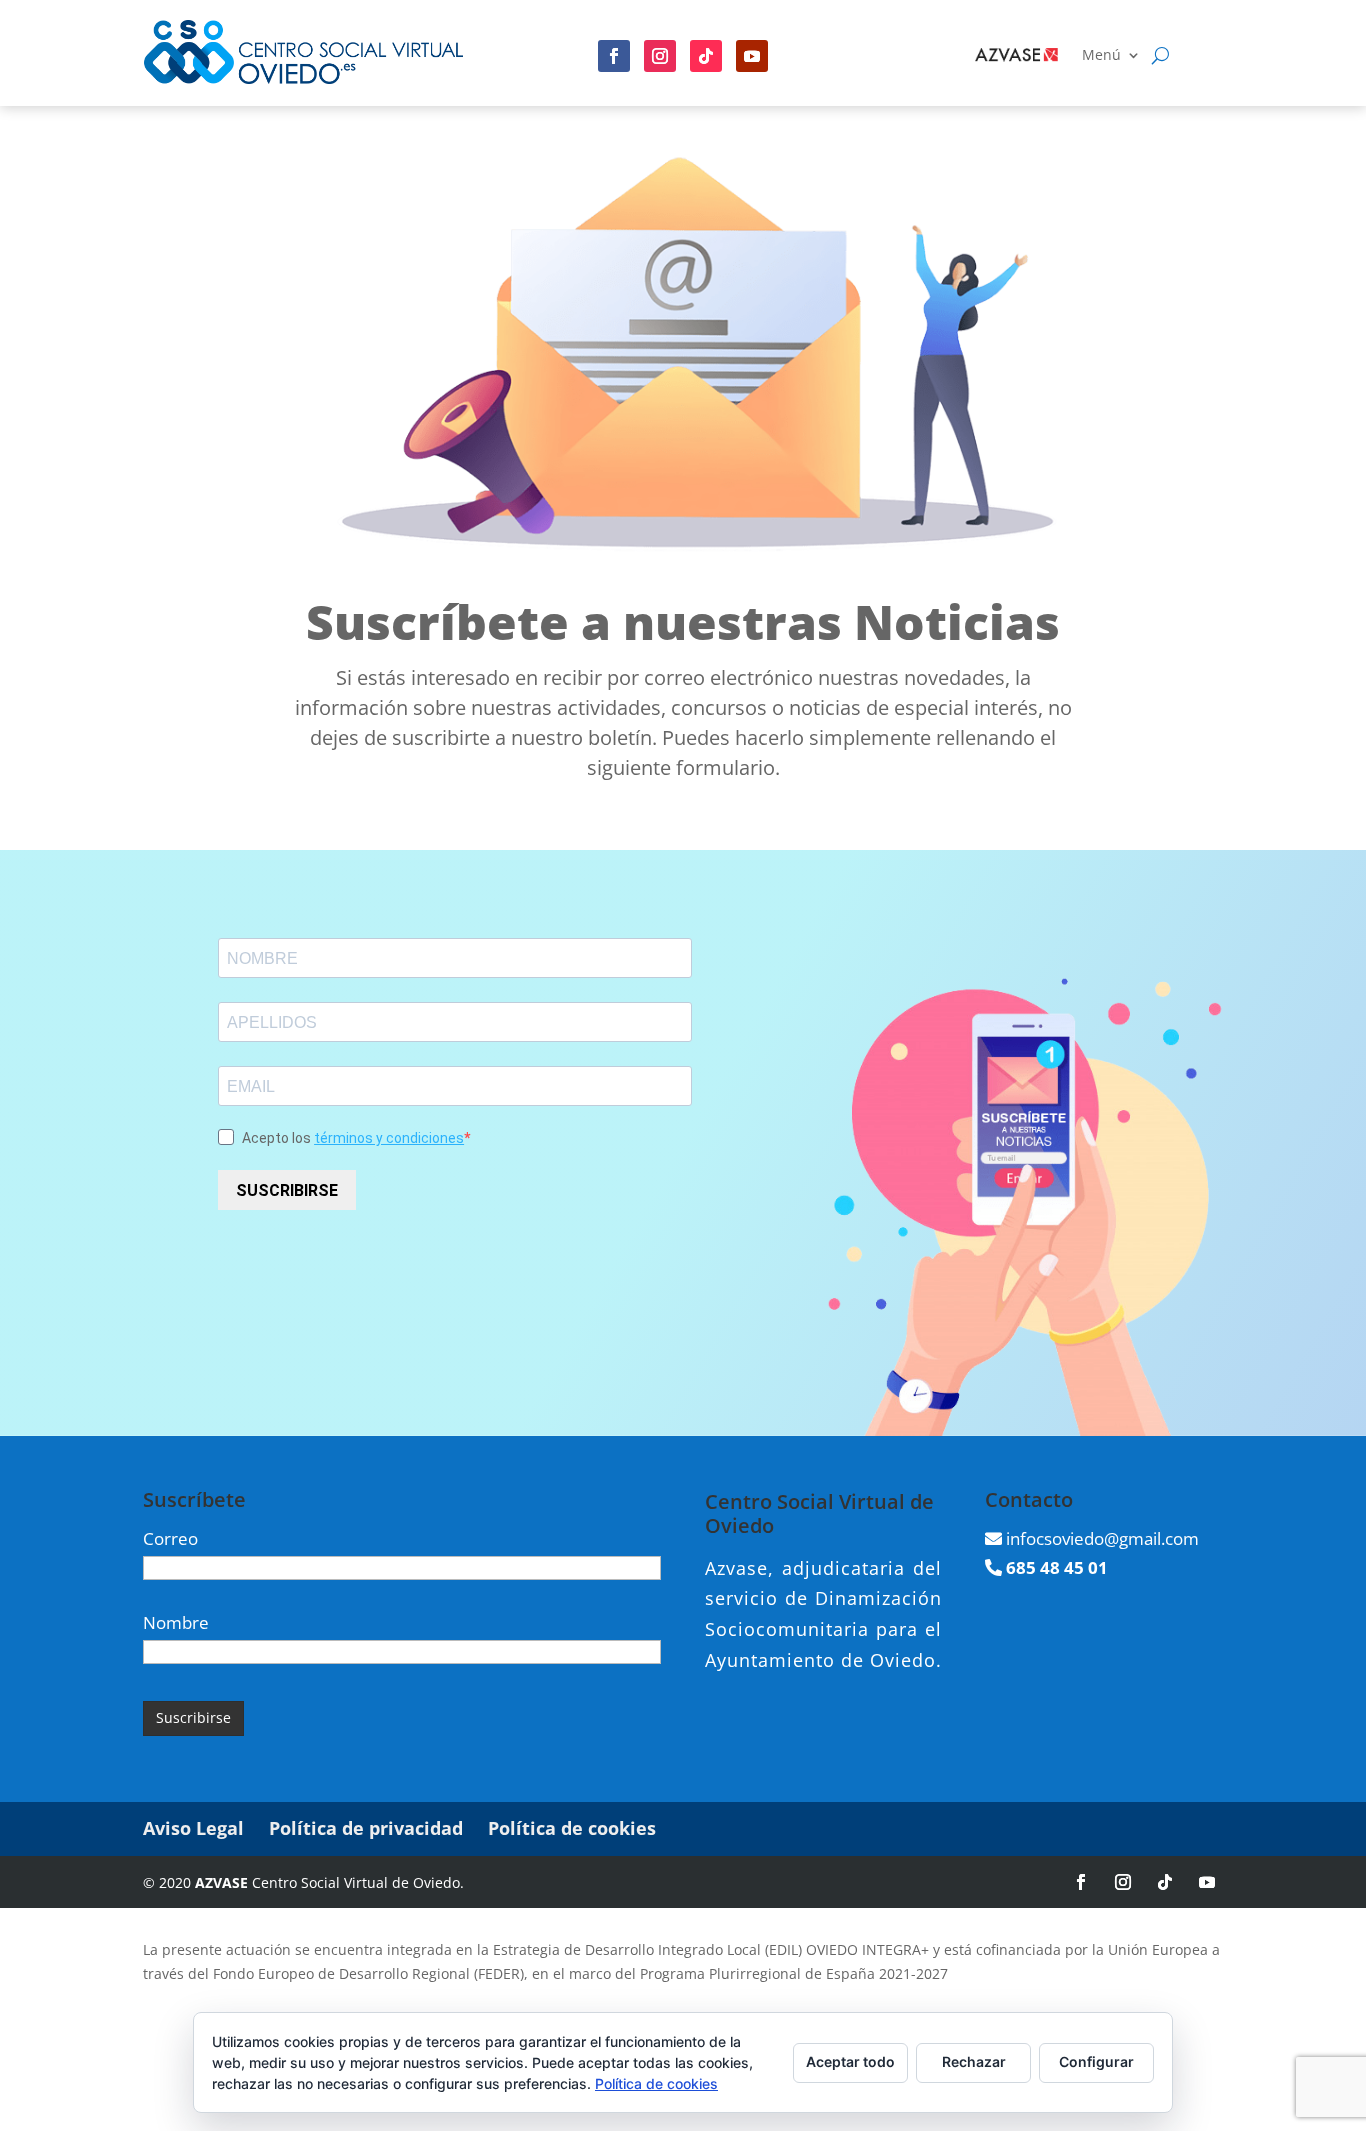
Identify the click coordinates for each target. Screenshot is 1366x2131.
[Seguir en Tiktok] (706, 56)
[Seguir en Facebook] (614, 56)
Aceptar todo (850, 2061)
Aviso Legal (193, 1828)
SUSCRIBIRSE (287, 1190)
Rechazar (974, 2061)
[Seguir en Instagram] (660, 56)
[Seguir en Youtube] (752, 56)
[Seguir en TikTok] (1165, 1882)
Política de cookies (572, 1828)
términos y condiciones (389, 1138)
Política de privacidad (366, 1828)
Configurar (1096, 2061)
